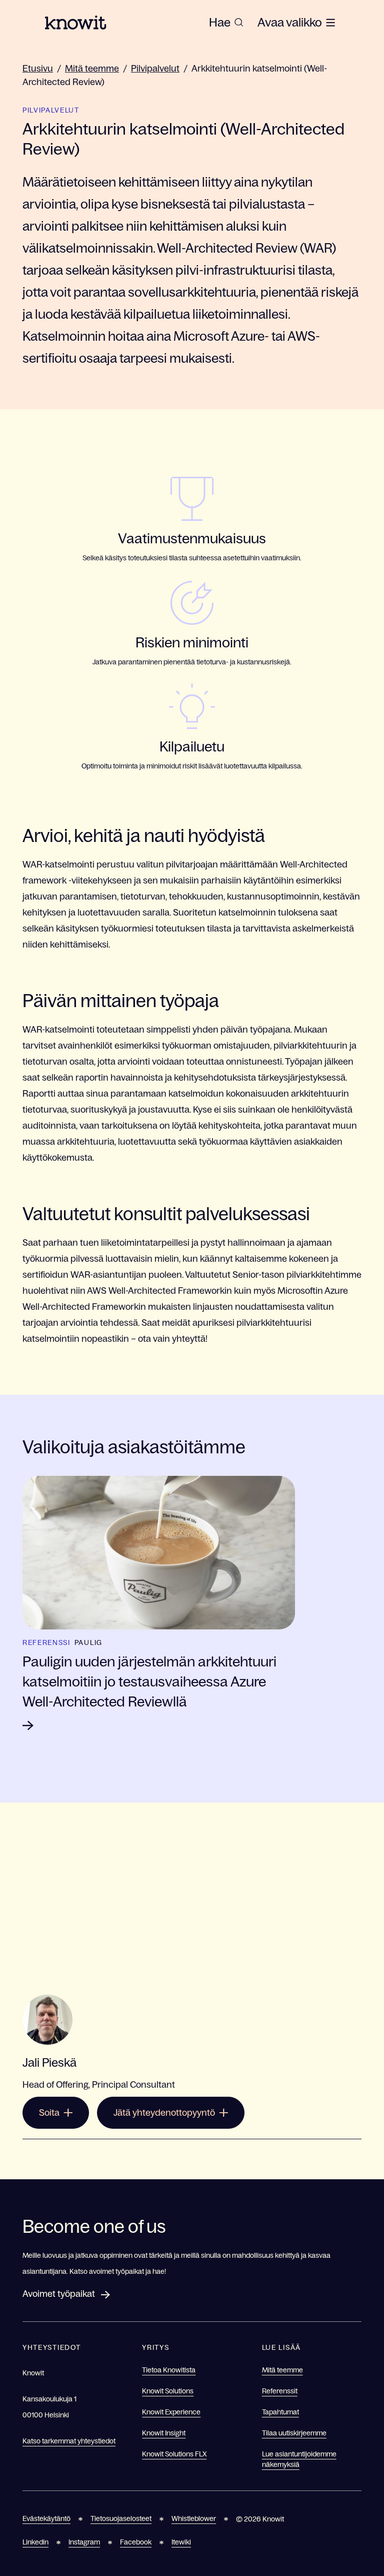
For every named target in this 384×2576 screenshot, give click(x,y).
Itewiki (181, 2542)
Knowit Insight (164, 2433)
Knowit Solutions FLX (174, 2454)
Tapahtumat (280, 2412)
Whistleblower (194, 2518)
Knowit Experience (171, 2412)
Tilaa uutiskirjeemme (294, 2433)
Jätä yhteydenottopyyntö (164, 2113)
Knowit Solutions (168, 2391)
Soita (49, 2113)
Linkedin (35, 2542)
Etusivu (38, 69)
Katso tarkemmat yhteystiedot (69, 2441)
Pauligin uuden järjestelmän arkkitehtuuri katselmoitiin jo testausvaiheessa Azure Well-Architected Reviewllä (149, 1681)
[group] (226, 23)
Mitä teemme (92, 69)
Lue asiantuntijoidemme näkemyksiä (299, 2459)
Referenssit (280, 2391)
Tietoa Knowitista (169, 2370)
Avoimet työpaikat (59, 2294)
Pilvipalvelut (155, 69)
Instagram (84, 2542)
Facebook (136, 2542)
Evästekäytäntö (46, 2518)
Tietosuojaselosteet (121, 2518)
